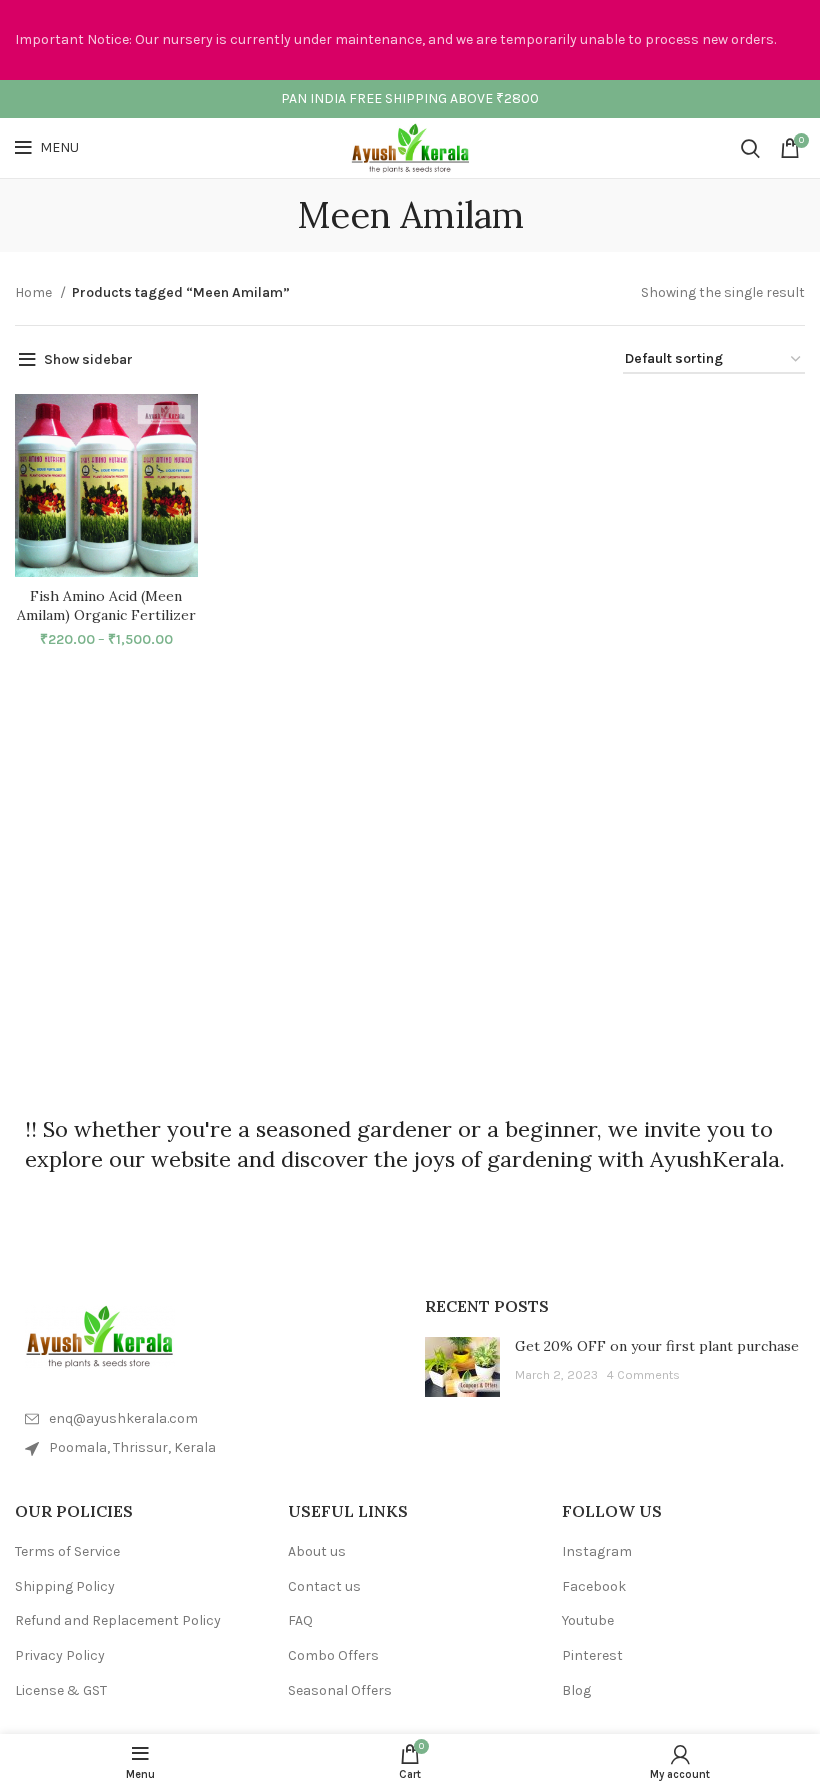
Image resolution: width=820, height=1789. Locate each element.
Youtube (588, 1620)
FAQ (300, 1620)
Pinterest (592, 1655)
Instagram (597, 1551)
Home (35, 292)
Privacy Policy (60, 1655)
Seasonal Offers (340, 1690)
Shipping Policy (65, 1586)
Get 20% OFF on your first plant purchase (657, 1346)
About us (317, 1551)
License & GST (61, 1690)
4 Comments (643, 1374)
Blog (576, 1690)
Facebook (594, 1586)
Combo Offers (333, 1655)
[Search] (750, 148)
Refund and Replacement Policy (118, 1620)
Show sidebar (88, 359)
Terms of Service (67, 1551)
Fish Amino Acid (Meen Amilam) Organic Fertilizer (106, 606)
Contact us (324, 1586)
